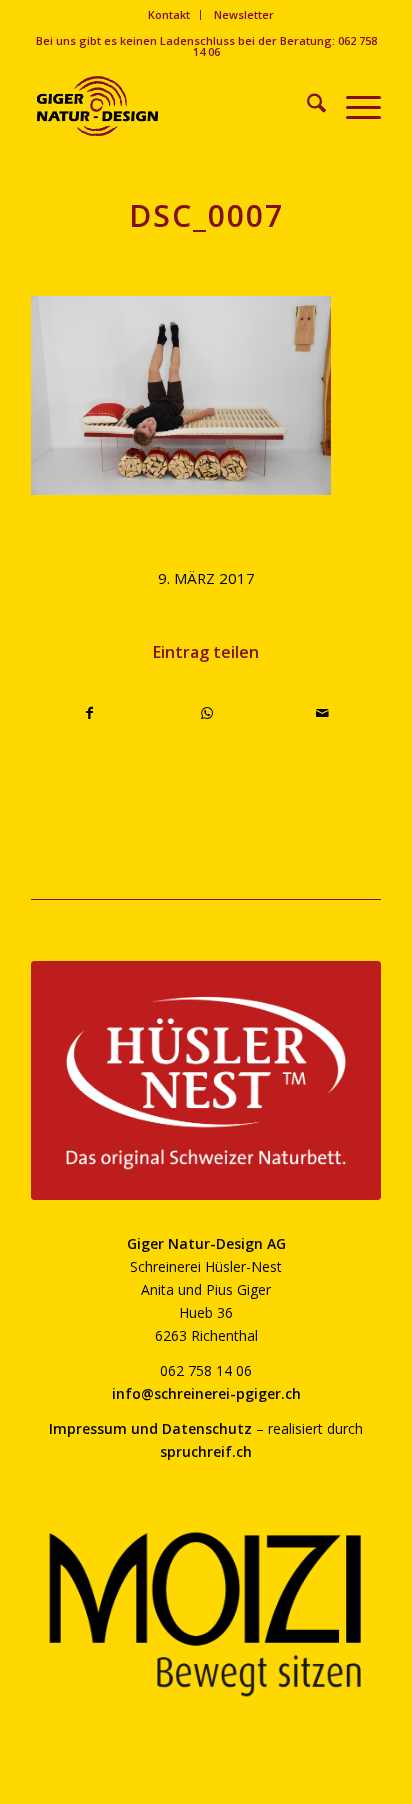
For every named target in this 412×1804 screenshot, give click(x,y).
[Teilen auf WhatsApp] (206, 713)
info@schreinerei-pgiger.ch (206, 1393)
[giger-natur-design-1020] (171, 106)
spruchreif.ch (206, 1451)
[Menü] (353, 106)
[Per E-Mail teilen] (322, 713)
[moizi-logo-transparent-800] (206, 1614)
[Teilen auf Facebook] (90, 713)
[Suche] (306, 106)
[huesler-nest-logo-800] (206, 1080)
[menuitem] (169, 15)
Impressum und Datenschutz (150, 1428)
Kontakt (169, 14)
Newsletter (244, 14)
